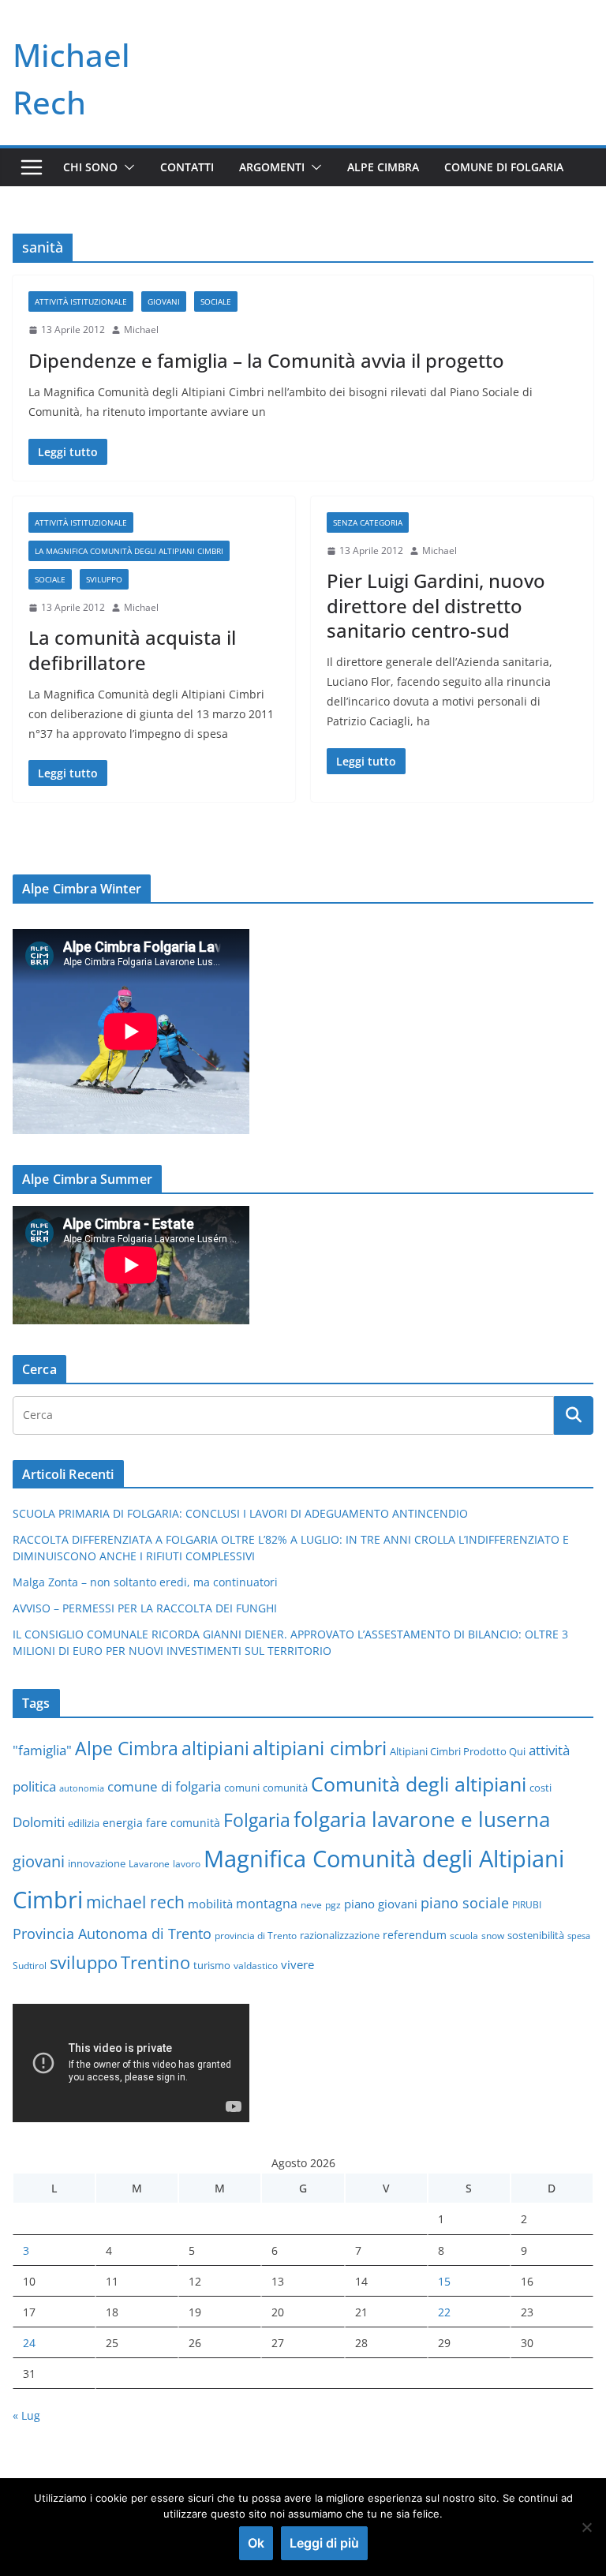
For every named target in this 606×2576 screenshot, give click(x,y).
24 (29, 2343)
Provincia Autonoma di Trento (112, 1934)
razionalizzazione (340, 1935)
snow (493, 1935)
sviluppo (84, 1962)
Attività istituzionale (81, 301)
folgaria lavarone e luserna (422, 1819)
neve (311, 1904)
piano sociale (465, 1903)
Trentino (155, 1962)
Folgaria (257, 1820)
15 (444, 2281)
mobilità (210, 1904)
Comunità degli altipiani (419, 1784)
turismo (212, 1965)
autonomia (82, 1788)
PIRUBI (527, 1904)
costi (541, 1788)
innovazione (97, 1863)
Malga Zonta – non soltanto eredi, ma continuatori (145, 1582)
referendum (415, 1935)
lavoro (187, 1863)
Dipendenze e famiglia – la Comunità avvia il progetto (266, 360)
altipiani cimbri (320, 1747)
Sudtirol (30, 1965)
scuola (464, 1935)
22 (444, 2312)
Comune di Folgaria (504, 167)
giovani (39, 1861)
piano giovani (381, 1904)
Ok (256, 2543)
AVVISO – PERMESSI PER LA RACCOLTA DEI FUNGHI (145, 1608)
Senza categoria (368, 522)
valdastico (256, 1965)
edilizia (84, 1823)
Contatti (187, 167)
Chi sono (90, 167)
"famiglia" (42, 1750)
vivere (297, 1964)
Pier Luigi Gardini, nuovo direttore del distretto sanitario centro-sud (436, 605)
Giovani (164, 301)
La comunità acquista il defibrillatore (132, 650)
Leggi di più (324, 2543)
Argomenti (272, 167)
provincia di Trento (256, 1935)
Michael (141, 329)
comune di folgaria (164, 1786)
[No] (586, 2527)
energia (123, 1823)
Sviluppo (104, 579)
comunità (285, 1788)
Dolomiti (39, 1822)
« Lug (26, 2415)
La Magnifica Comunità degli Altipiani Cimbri (129, 551)
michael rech (135, 1902)
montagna (267, 1903)
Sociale (216, 301)
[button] (126, 167)
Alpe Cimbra (383, 167)
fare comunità (183, 1823)
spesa (579, 1936)
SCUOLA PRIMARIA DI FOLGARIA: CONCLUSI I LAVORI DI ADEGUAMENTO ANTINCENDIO (240, 1513)
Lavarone (149, 1863)
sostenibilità (536, 1935)
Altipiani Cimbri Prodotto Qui (458, 1751)
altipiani (215, 1748)
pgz (333, 1904)
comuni (242, 1788)
